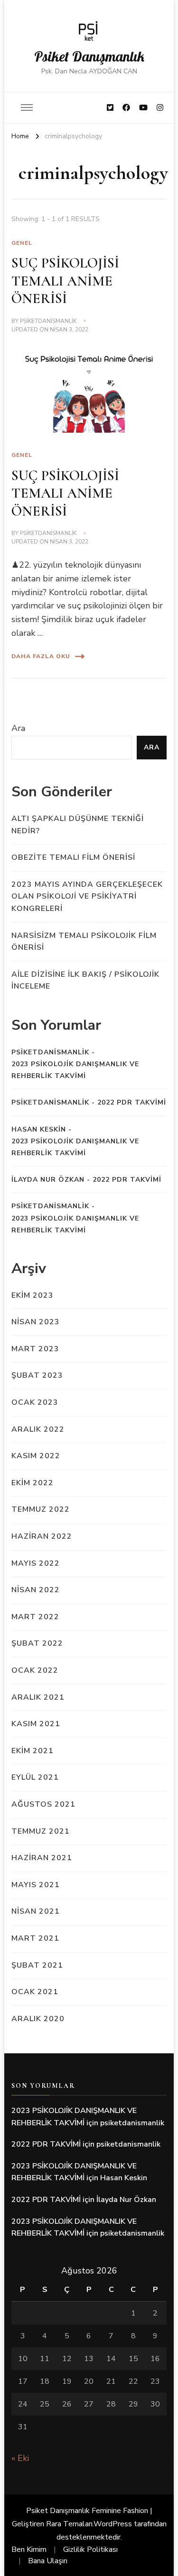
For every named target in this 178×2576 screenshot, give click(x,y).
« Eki (20, 2458)
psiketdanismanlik (48, 321)
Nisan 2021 (36, 1911)
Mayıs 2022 (36, 1563)
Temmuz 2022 (41, 1509)
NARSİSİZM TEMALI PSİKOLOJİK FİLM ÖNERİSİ (84, 942)
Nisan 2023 (36, 1322)
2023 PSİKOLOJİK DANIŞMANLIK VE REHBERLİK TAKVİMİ (75, 1070)
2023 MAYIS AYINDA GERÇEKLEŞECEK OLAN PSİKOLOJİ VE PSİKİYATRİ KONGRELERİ (87, 896)
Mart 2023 (35, 1349)
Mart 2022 (35, 1617)
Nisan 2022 (36, 1590)
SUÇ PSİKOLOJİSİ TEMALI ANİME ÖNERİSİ (65, 281)
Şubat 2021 (37, 1965)
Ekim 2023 (33, 1295)
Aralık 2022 (38, 1429)
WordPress (113, 2524)
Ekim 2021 (33, 1751)
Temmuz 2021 (41, 1831)
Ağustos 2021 (43, 1804)
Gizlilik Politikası (90, 2549)
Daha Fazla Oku (41, 656)
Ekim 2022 (33, 1483)
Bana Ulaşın (48, 2561)
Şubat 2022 (37, 1643)
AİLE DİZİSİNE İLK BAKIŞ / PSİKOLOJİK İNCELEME (85, 980)
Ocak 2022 (35, 1670)
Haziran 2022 (42, 1536)
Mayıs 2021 (36, 1885)
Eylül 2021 (35, 1777)
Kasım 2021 (36, 1724)
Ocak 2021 (35, 1992)
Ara (18, 728)
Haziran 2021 (42, 1858)
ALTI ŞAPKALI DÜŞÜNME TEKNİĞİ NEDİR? (78, 825)
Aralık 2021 (38, 1697)
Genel (22, 243)
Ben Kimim (29, 2549)
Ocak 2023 (35, 1402)
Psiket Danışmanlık (89, 56)
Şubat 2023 (37, 1375)
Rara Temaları (69, 2524)
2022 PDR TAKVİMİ (132, 1102)
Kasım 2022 (36, 1456)
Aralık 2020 (38, 2019)
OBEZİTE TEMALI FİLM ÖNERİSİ (73, 857)
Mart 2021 (35, 1938)
